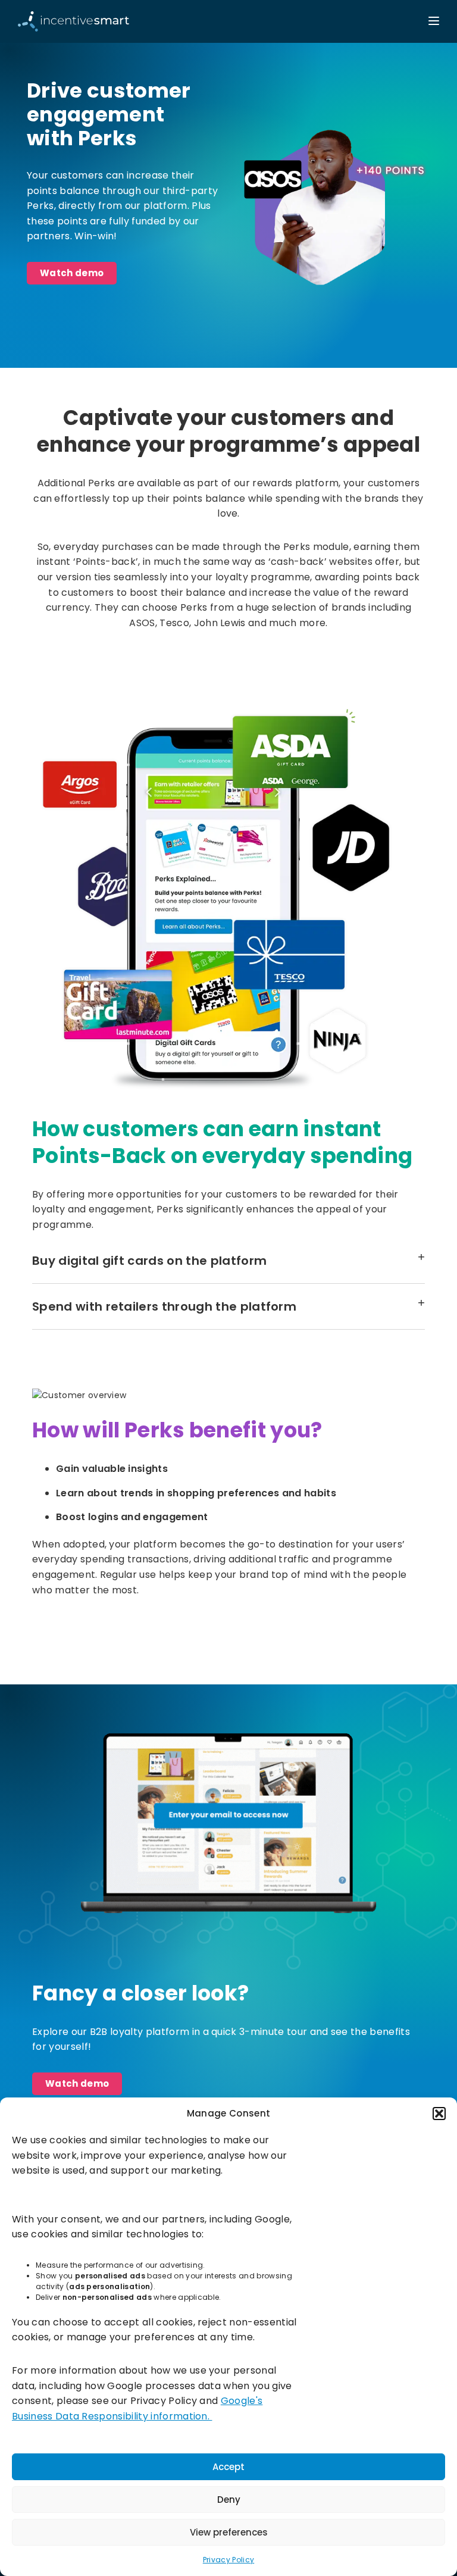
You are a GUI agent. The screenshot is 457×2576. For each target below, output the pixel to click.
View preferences (229, 2532)
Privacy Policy (228, 2560)
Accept (228, 2467)
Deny (229, 2500)
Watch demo (72, 273)
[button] (439, 2114)
